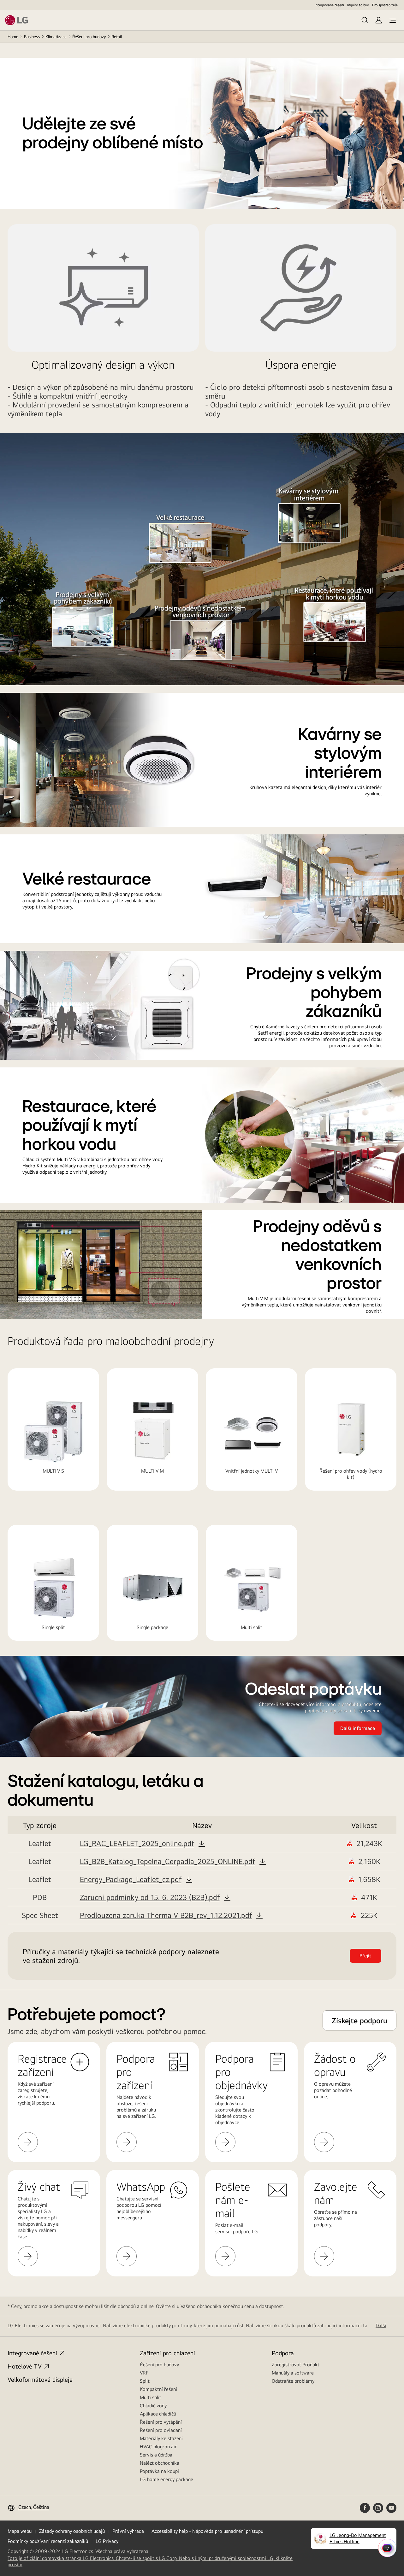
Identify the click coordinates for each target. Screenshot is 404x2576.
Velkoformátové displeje (40, 2379)
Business (32, 37)
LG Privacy (107, 2541)
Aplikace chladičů (158, 2414)
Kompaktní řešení (158, 2389)
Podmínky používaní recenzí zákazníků (48, 2541)
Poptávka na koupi (159, 2471)
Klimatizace (56, 37)
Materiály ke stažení (161, 2438)
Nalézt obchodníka (160, 2463)
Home (13, 37)
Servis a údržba (156, 2455)
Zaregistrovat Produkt (296, 2365)
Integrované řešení (329, 5)
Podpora (283, 2353)
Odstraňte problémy (293, 2381)
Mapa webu (20, 2531)
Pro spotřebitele (385, 5)
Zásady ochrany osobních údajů (72, 2531)
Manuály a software (293, 2373)
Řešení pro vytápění (161, 2422)
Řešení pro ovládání (161, 2430)
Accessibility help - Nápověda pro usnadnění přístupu (207, 2531)
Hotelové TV (25, 2366)
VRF (144, 2373)
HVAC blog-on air (158, 2447)
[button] (142, 1843)
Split (145, 2381)
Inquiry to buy (358, 5)
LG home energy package (166, 2479)
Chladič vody (153, 2406)
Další (381, 2325)
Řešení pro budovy (89, 37)
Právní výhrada (128, 2531)
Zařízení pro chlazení (167, 2353)
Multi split (151, 2397)
